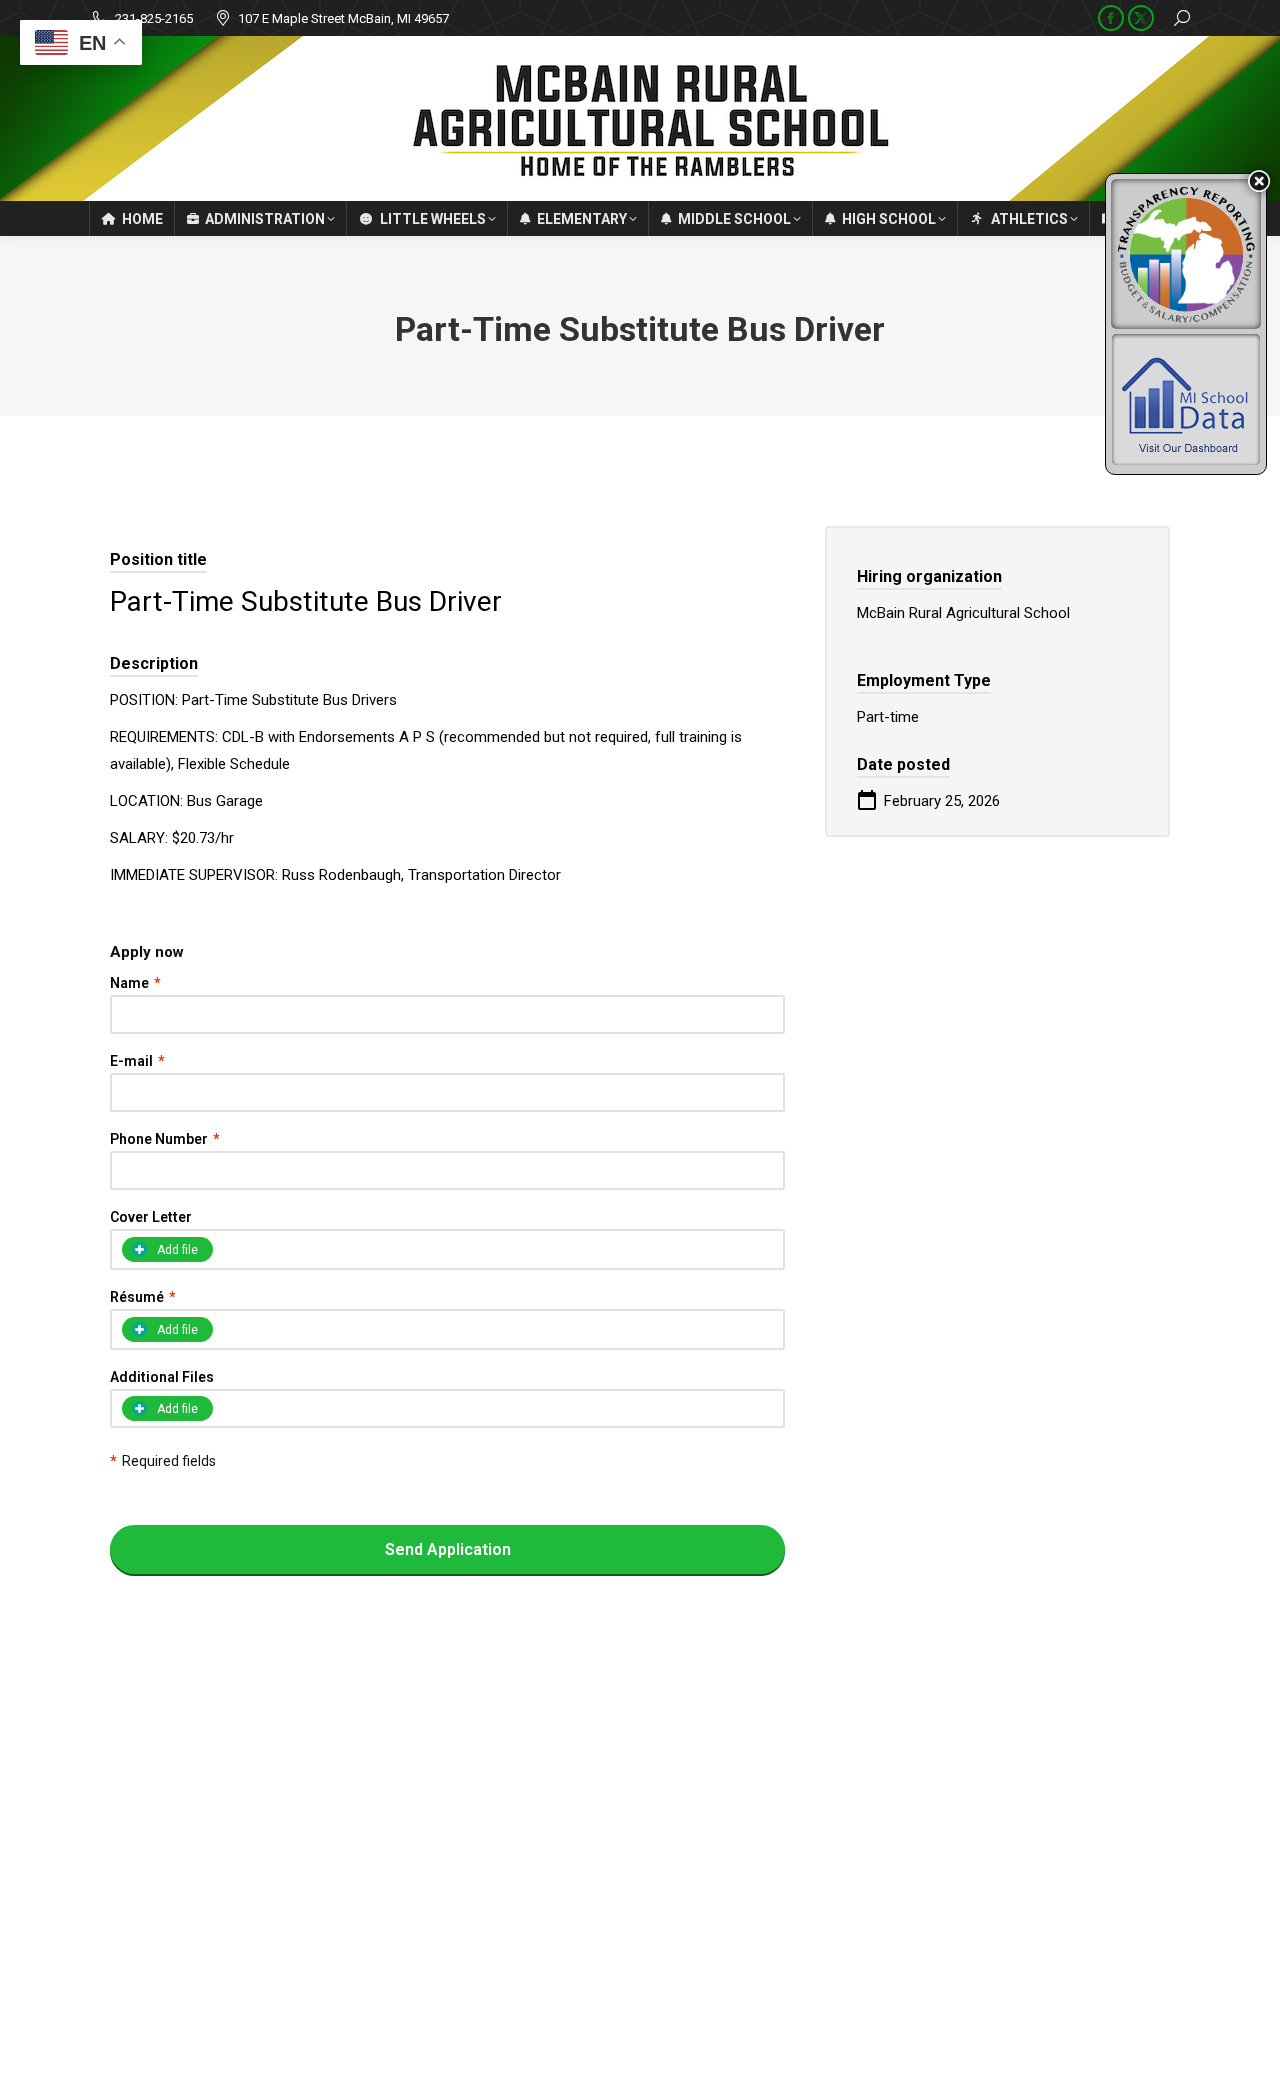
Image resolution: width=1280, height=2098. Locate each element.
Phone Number (164, 1139)
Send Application (448, 1549)
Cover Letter (151, 1217)
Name (135, 983)
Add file (177, 1409)
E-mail (137, 1061)
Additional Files (162, 1377)
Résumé (142, 1297)
